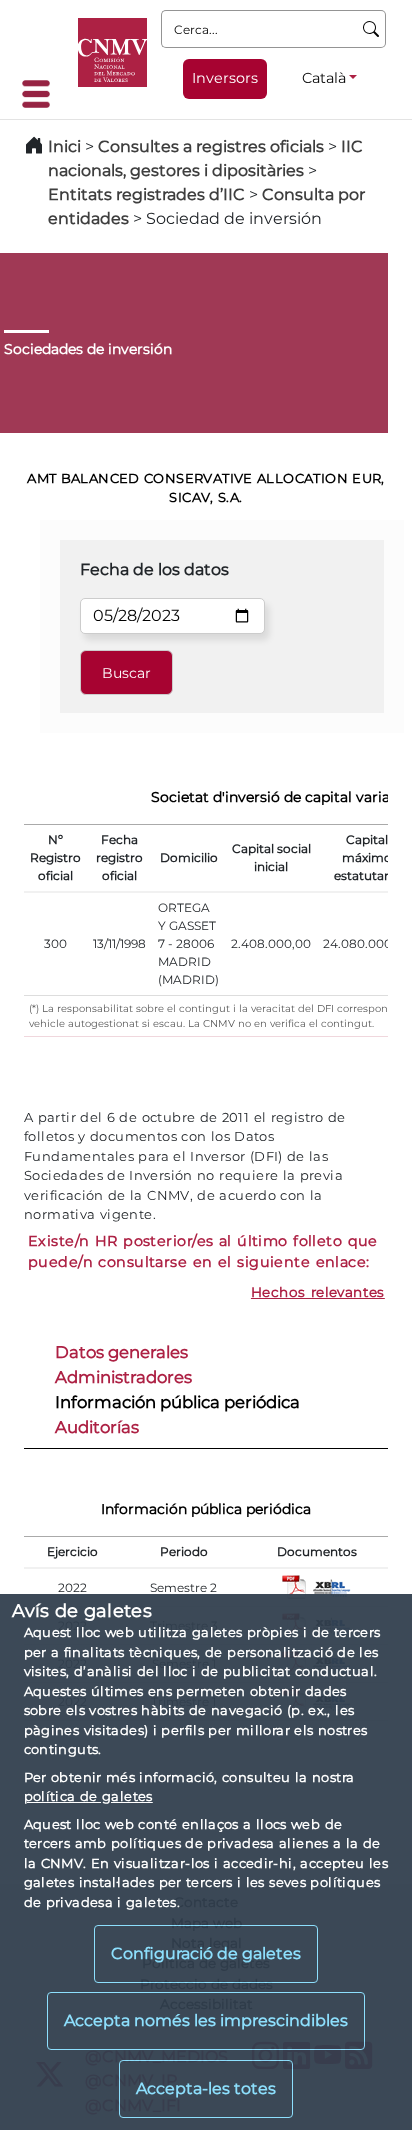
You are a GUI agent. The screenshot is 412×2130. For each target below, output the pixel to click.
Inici (64, 146)
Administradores (123, 1377)
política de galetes (88, 1796)
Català (324, 78)
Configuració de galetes (206, 1953)
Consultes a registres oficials (211, 146)
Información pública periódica (177, 1402)
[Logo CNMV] (112, 52)
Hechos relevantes (318, 1292)
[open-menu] (42, 94)
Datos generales (121, 1352)
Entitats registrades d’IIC (146, 194)
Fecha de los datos (154, 569)
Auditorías (97, 1427)
